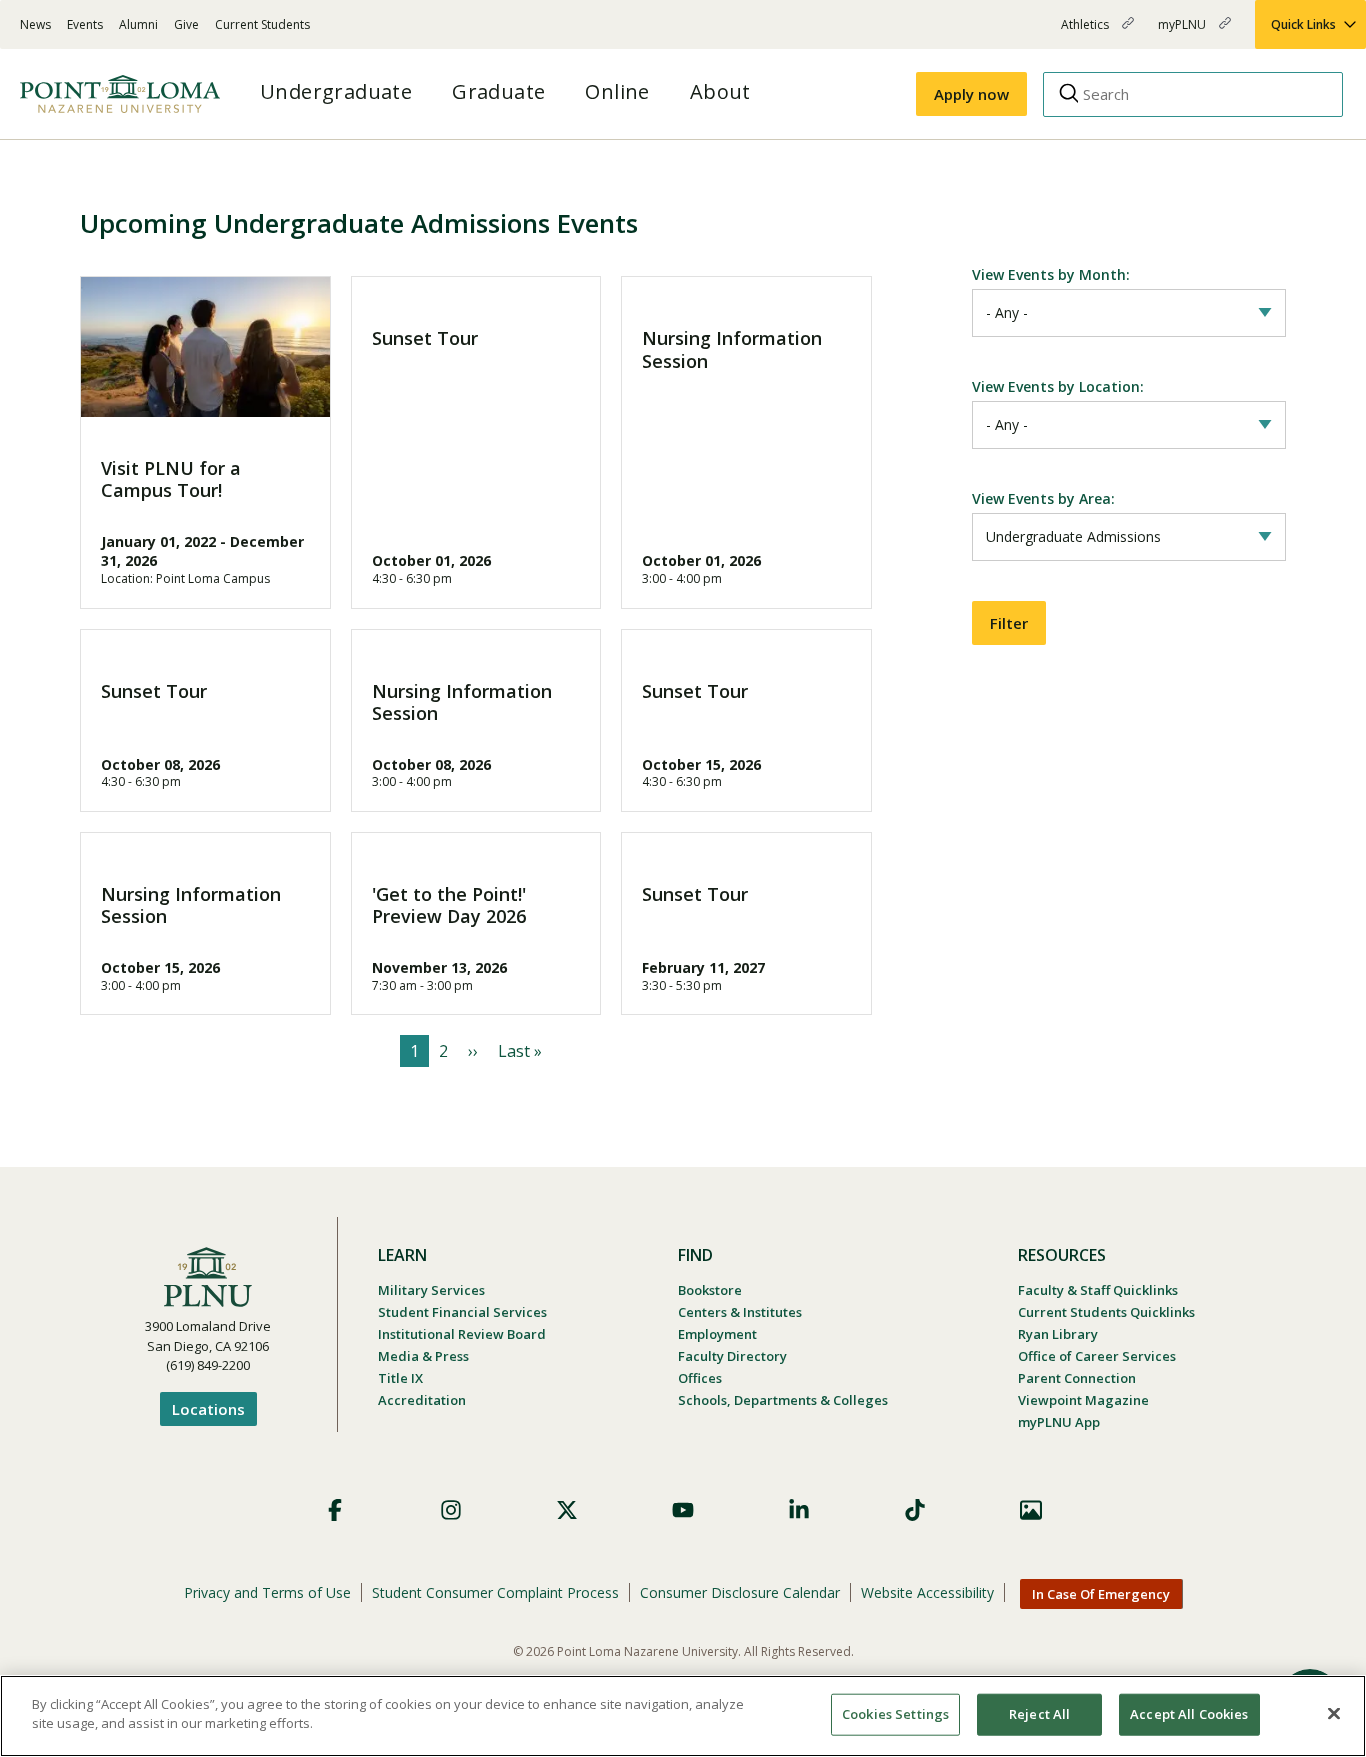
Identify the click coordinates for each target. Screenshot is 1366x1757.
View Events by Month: (1051, 274)
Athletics (1086, 32)
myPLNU (1183, 32)
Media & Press (423, 1356)
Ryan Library (1058, 1334)
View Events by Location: (1058, 386)
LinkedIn (799, 1510)
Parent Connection (1077, 1378)
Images (1031, 1510)
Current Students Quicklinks (1106, 1312)
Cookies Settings (895, 1714)
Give (186, 24)
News (35, 24)
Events (85, 24)
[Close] (1334, 1713)
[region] (683, 1716)
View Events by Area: (1043, 498)
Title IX (400, 1378)
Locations (208, 1409)
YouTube (683, 1510)
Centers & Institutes (740, 1312)
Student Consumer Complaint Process (495, 1592)
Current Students (262, 24)
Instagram (451, 1510)
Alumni (138, 24)
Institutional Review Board (462, 1334)
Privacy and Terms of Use (267, 1592)
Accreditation (422, 1400)
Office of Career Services (1097, 1356)
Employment (717, 1334)
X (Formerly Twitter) (567, 1510)
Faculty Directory (732, 1356)
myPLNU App (1059, 1422)
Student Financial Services (462, 1312)
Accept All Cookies (1189, 1714)
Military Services (431, 1290)
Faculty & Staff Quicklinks (1098, 1290)
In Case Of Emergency (1101, 1594)
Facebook (335, 1510)
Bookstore (710, 1290)
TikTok (915, 1510)
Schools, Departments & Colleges (783, 1400)
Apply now (971, 94)
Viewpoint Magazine (1083, 1400)
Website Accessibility (927, 1592)
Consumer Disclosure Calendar (740, 1592)
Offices (700, 1378)
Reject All (1039, 1714)
